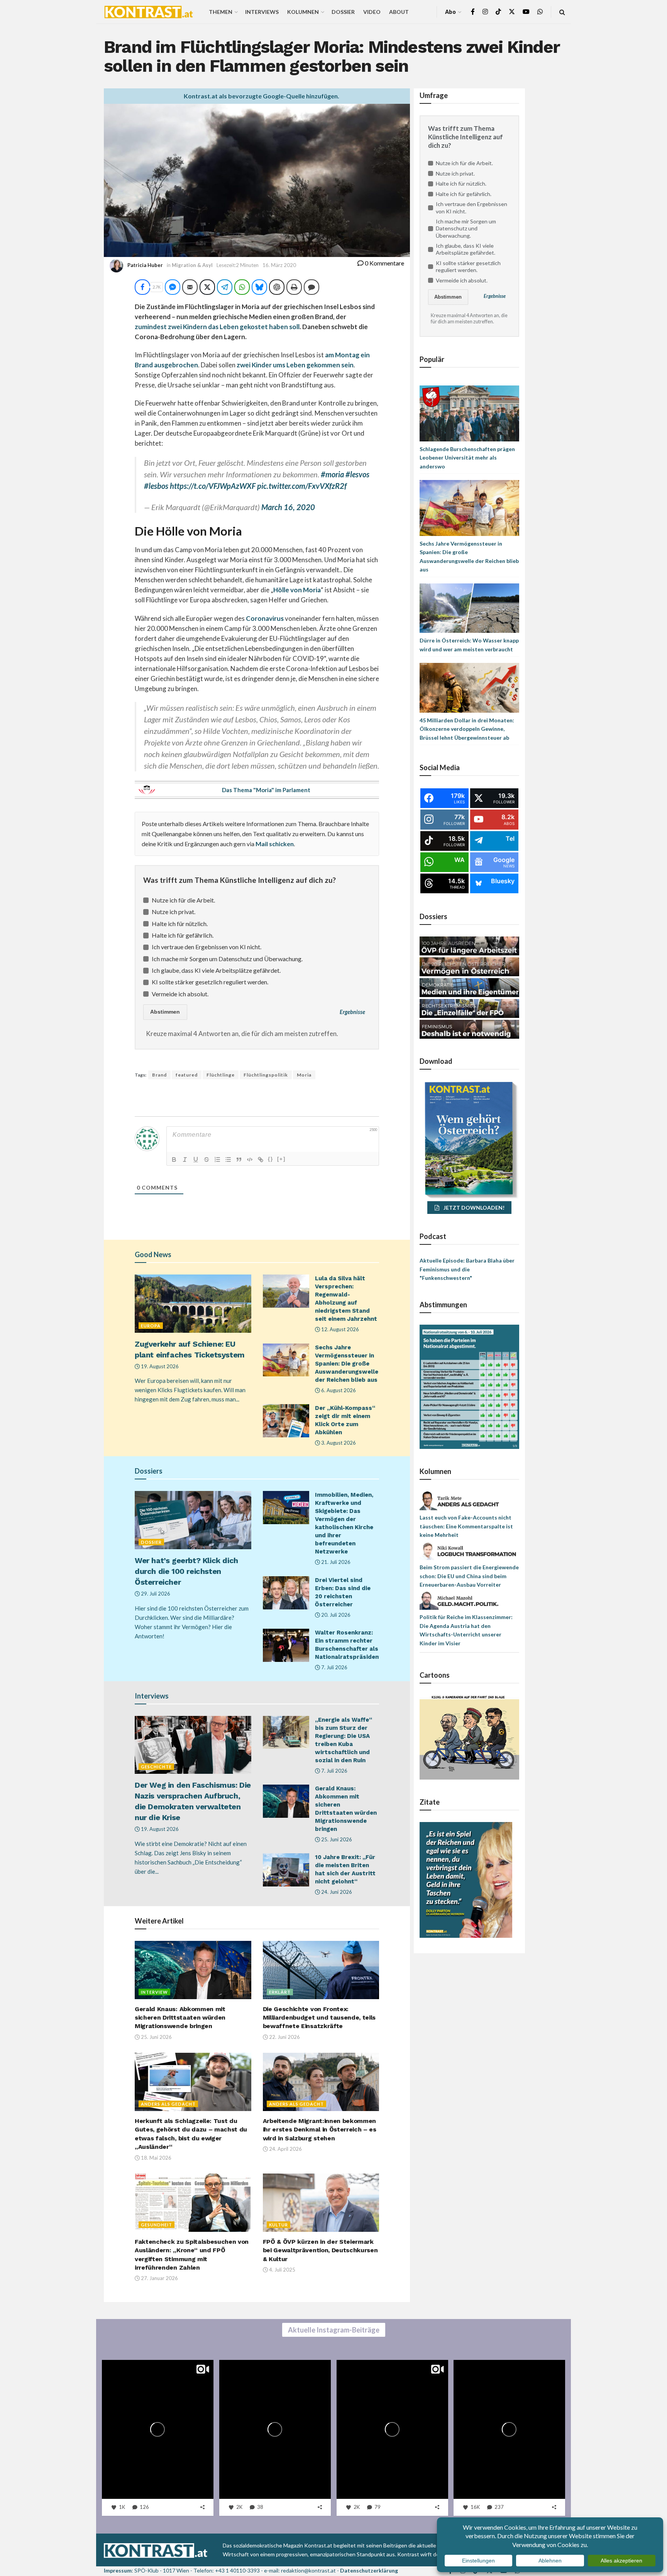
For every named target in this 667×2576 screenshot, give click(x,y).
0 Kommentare (384, 263)
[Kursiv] (185, 1160)
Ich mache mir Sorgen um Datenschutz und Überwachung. (227, 959)
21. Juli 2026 (335, 1562)
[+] (281, 1159)
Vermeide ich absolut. (180, 994)
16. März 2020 (279, 265)
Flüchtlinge (221, 1075)
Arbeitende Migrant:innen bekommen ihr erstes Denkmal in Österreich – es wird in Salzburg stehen (320, 2130)
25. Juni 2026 (336, 1839)
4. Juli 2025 (282, 2270)
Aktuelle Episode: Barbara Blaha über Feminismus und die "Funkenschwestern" (467, 1269)
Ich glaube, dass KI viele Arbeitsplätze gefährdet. (216, 970)
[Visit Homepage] (149, 12)
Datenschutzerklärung (369, 2570)
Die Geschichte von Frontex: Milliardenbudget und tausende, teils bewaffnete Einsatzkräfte (319, 2018)
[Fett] (174, 1160)
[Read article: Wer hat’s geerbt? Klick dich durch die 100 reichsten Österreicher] (193, 1520)
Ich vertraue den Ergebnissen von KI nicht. (207, 947)
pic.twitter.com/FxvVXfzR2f (302, 486)
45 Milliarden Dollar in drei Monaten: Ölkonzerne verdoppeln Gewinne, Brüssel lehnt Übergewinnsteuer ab (467, 729)
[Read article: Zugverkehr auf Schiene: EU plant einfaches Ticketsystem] (193, 1304)
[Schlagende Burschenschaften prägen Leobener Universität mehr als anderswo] (469, 413)
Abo (450, 12)
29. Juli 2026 (155, 1594)
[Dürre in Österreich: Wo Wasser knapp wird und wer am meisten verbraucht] (469, 608)
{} (271, 1159)
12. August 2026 (339, 1329)
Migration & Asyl (192, 265)
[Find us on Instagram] (485, 12)
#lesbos (156, 486)
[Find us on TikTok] (498, 12)
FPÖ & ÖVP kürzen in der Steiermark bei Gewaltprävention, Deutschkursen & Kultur (320, 2250)
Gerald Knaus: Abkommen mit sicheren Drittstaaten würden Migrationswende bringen (180, 2018)
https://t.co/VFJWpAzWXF (213, 486)
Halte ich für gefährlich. (183, 935)
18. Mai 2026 (156, 2158)
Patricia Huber (145, 265)
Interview (154, 1992)
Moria (304, 1075)
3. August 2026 (338, 1443)
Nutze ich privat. (174, 912)
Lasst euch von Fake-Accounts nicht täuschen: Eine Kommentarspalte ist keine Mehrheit (466, 1526)
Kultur (278, 2225)
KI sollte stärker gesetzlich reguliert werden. (210, 982)
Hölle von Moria (297, 590)
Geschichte (156, 1767)
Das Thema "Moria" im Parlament (266, 790)
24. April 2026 (285, 2149)
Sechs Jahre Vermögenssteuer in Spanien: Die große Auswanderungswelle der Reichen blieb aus (347, 1364)
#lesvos (357, 474)
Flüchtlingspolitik (266, 1075)
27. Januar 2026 (159, 2278)
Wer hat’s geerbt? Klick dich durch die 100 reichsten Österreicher (186, 1571)
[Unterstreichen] (196, 1160)
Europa (151, 1326)
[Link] (261, 1160)
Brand (159, 1075)
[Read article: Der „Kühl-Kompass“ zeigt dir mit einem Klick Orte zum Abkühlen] (286, 1421)
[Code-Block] (250, 1160)
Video (372, 12)
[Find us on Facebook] (473, 12)
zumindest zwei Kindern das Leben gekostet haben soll (217, 327)
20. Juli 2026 (335, 1615)
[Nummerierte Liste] (217, 1160)
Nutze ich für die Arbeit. (183, 900)
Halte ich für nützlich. (180, 924)
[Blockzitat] (239, 1160)
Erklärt (280, 1992)
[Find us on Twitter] (512, 12)
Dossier (343, 12)
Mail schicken (275, 844)
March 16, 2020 (288, 507)
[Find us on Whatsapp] (540, 12)
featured (187, 1075)
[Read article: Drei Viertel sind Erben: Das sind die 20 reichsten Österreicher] (286, 1593)
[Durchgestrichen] (207, 1160)
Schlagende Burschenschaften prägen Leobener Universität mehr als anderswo (467, 458)
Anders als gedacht (168, 2104)
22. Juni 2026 (284, 2037)
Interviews (262, 12)
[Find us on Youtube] (526, 12)
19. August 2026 (159, 1366)
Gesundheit (157, 2225)
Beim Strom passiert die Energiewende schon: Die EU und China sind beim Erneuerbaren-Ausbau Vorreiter (469, 1576)
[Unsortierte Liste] (228, 1160)
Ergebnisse (352, 1012)
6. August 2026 (338, 1390)
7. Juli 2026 (334, 1667)
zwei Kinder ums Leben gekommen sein (295, 365)
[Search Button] (562, 12)
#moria (332, 474)
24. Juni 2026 (336, 1892)
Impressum (118, 2570)
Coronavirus (265, 618)
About (399, 12)
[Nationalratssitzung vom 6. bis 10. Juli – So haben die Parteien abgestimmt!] (469, 1386)
